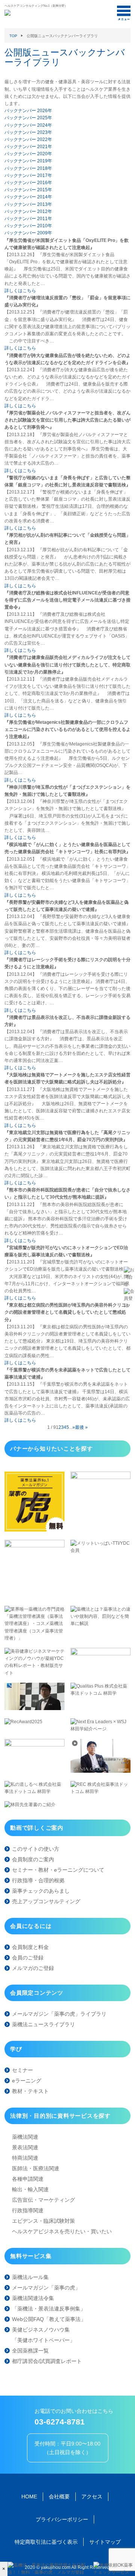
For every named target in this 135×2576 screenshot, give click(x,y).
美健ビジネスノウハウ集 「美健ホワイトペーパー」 (43, 2335)
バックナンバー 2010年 (28, 226)
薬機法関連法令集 (33, 2298)
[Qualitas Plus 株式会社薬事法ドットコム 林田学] (100, 1693)
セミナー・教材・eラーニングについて (58, 1870)
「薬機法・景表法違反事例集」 (49, 2309)
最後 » (81, 1427)
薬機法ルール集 (30, 2277)
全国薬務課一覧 (30, 2351)
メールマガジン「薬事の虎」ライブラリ (59, 2014)
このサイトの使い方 (36, 1849)
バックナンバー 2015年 (28, 190)
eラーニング (27, 2081)
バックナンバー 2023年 (28, 132)
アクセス (92, 2496)
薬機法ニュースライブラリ (43, 2024)
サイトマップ (105, 2542)
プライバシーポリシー (62, 2519)
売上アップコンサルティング (46, 1901)
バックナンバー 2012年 (28, 212)
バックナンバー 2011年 (28, 219)
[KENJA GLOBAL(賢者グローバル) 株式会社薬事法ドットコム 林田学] (100, 1771)
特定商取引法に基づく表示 (46, 2542)
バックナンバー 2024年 (28, 125)
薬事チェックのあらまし (41, 1891)
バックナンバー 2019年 (28, 161)
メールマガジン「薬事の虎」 (46, 2288)
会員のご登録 (28, 1958)
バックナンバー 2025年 (28, 118)
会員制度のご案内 (33, 1859)
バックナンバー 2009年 (28, 233)
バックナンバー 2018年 (28, 168)
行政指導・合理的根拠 (38, 1880)
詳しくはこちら (20, 291)
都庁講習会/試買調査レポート (47, 2361)
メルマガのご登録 (33, 1968)
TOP (13, 36)
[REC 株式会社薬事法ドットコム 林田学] (100, 1791)
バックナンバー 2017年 (28, 176)
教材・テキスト (30, 2091)
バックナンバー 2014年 (28, 197)
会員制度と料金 (30, 1947)
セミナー (22, 2070)
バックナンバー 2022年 (28, 140)
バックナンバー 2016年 (28, 183)
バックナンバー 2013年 (28, 204)
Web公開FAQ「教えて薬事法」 (49, 2319)
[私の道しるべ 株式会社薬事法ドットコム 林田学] (34, 1791)
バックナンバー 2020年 (28, 154)
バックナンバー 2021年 (28, 147)
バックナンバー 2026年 (28, 111)
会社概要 (59, 2496)
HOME (29, 2496)
